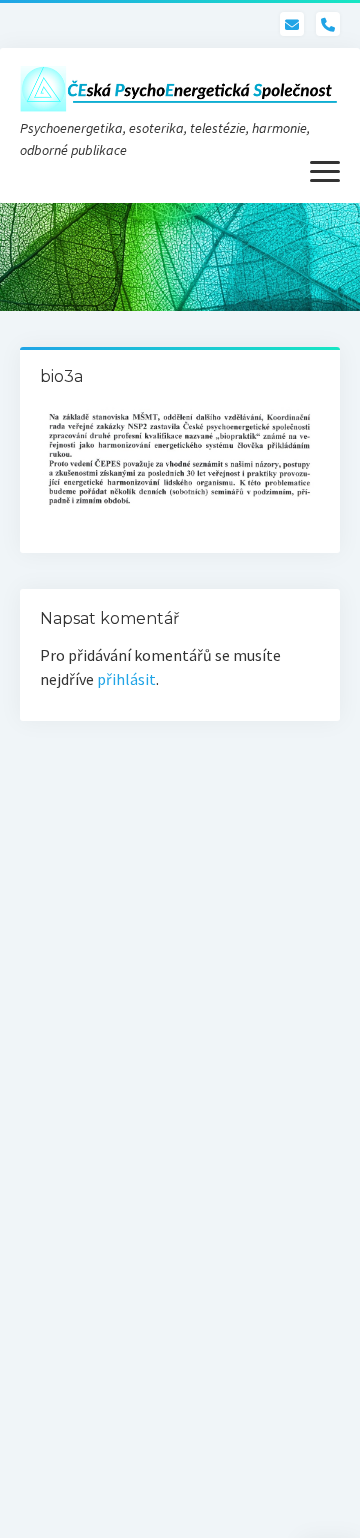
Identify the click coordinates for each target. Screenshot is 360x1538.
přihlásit (126, 679)
